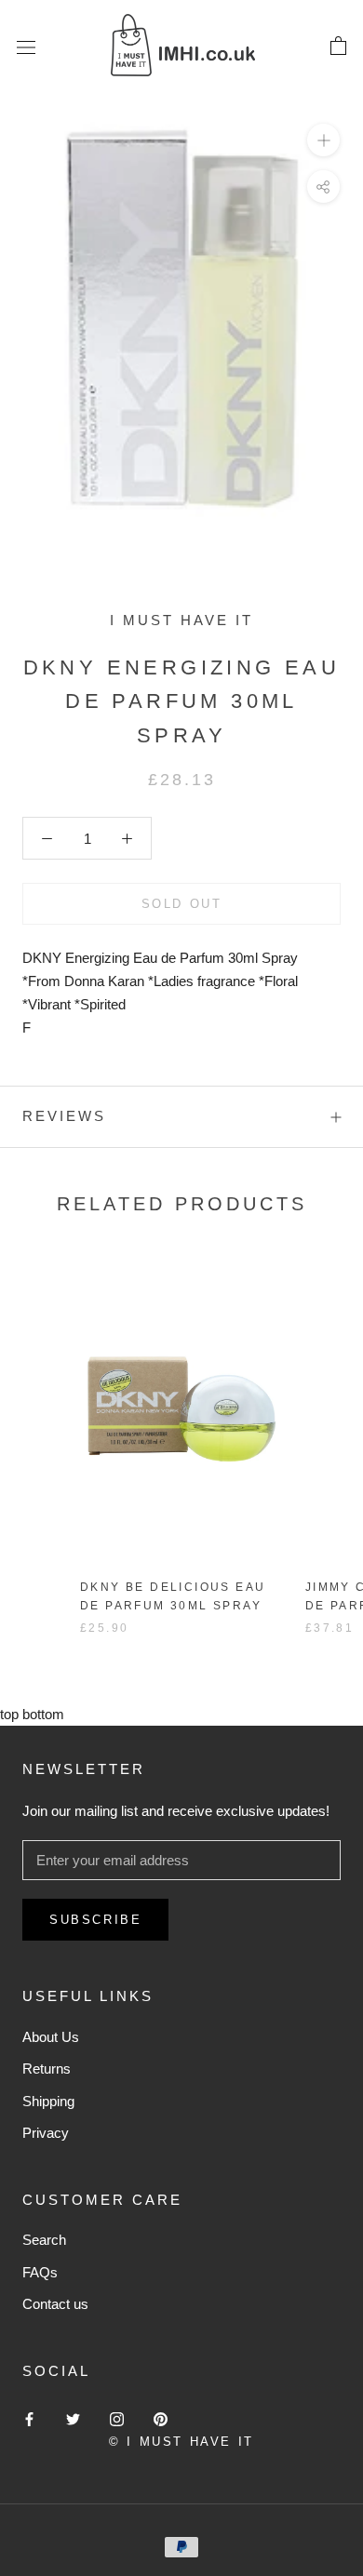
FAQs (40, 2272)
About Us (51, 2037)
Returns (47, 2069)
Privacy (46, 2133)
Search (44, 2240)
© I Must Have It (181, 2442)
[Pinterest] (161, 2419)
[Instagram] (117, 2419)
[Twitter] (73, 2419)
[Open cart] (338, 47)
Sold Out (182, 904)
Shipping (48, 2101)
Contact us (55, 2304)
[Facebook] (29, 2419)
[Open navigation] (26, 47)
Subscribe (95, 1920)
